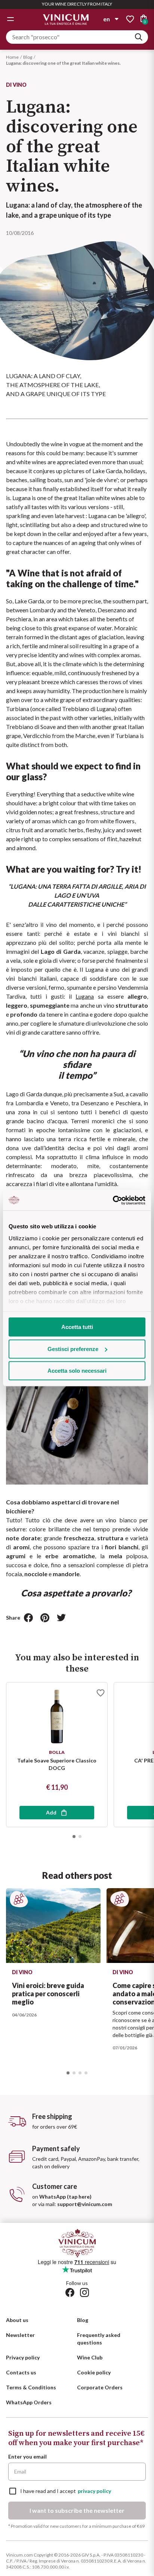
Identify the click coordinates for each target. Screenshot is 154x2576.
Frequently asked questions (99, 2339)
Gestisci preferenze (73, 1349)
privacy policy (94, 2491)
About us (17, 2320)
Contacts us (21, 2372)
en (107, 19)
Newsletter (20, 2335)
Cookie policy (94, 2372)
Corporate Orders (100, 2387)
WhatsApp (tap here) (65, 2197)
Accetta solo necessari (77, 1371)
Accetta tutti (77, 1327)
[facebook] (28, 1618)
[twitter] (61, 1618)
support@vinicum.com (85, 2204)
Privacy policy (23, 2357)
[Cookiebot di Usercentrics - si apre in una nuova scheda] (113, 1200)
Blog (28, 57)
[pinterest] (45, 1618)
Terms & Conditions (31, 2387)
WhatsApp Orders (29, 2402)
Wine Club (90, 2357)
